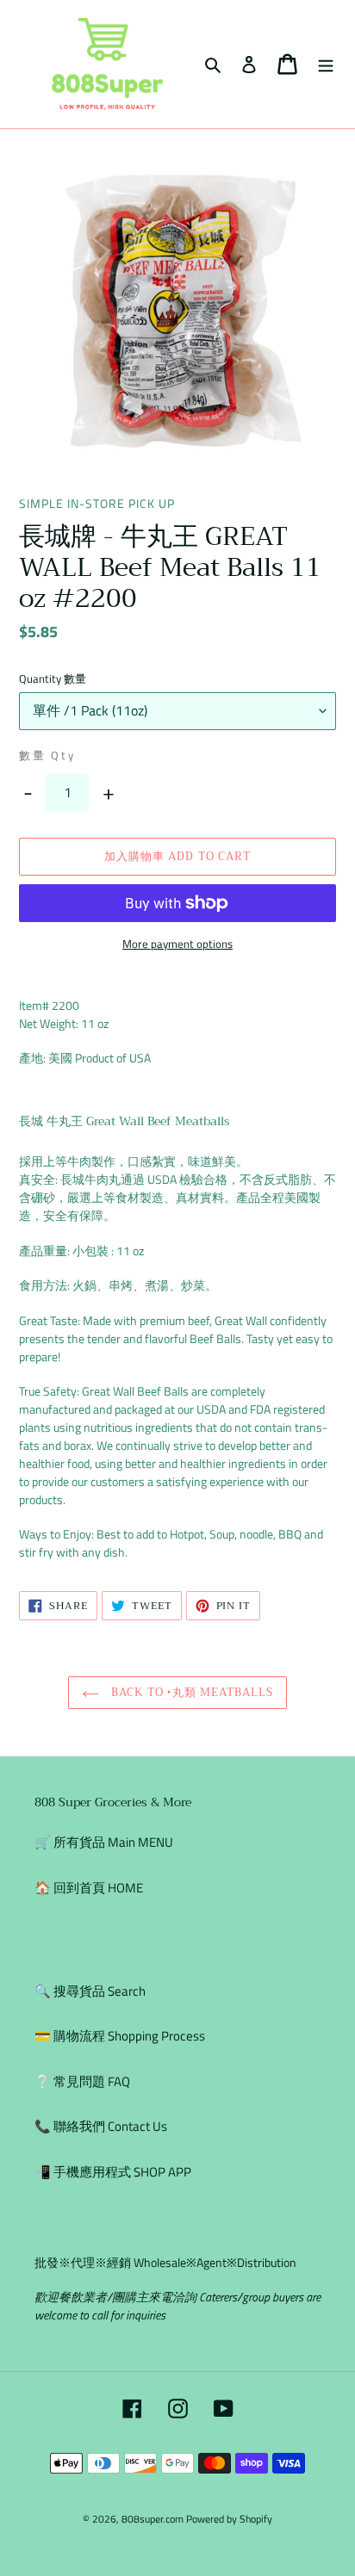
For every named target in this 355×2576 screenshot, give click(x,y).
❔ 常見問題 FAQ (82, 2081)
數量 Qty (47, 755)
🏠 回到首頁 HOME (89, 1888)
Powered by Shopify (229, 2519)
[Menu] (326, 64)
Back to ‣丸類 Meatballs (191, 1692)
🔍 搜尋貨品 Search (90, 1991)
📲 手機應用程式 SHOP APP (113, 2172)
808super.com (153, 2519)
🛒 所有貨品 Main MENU (104, 1842)
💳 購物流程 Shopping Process (120, 2036)
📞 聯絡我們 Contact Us (101, 2126)
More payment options (177, 944)
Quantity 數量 (53, 679)
